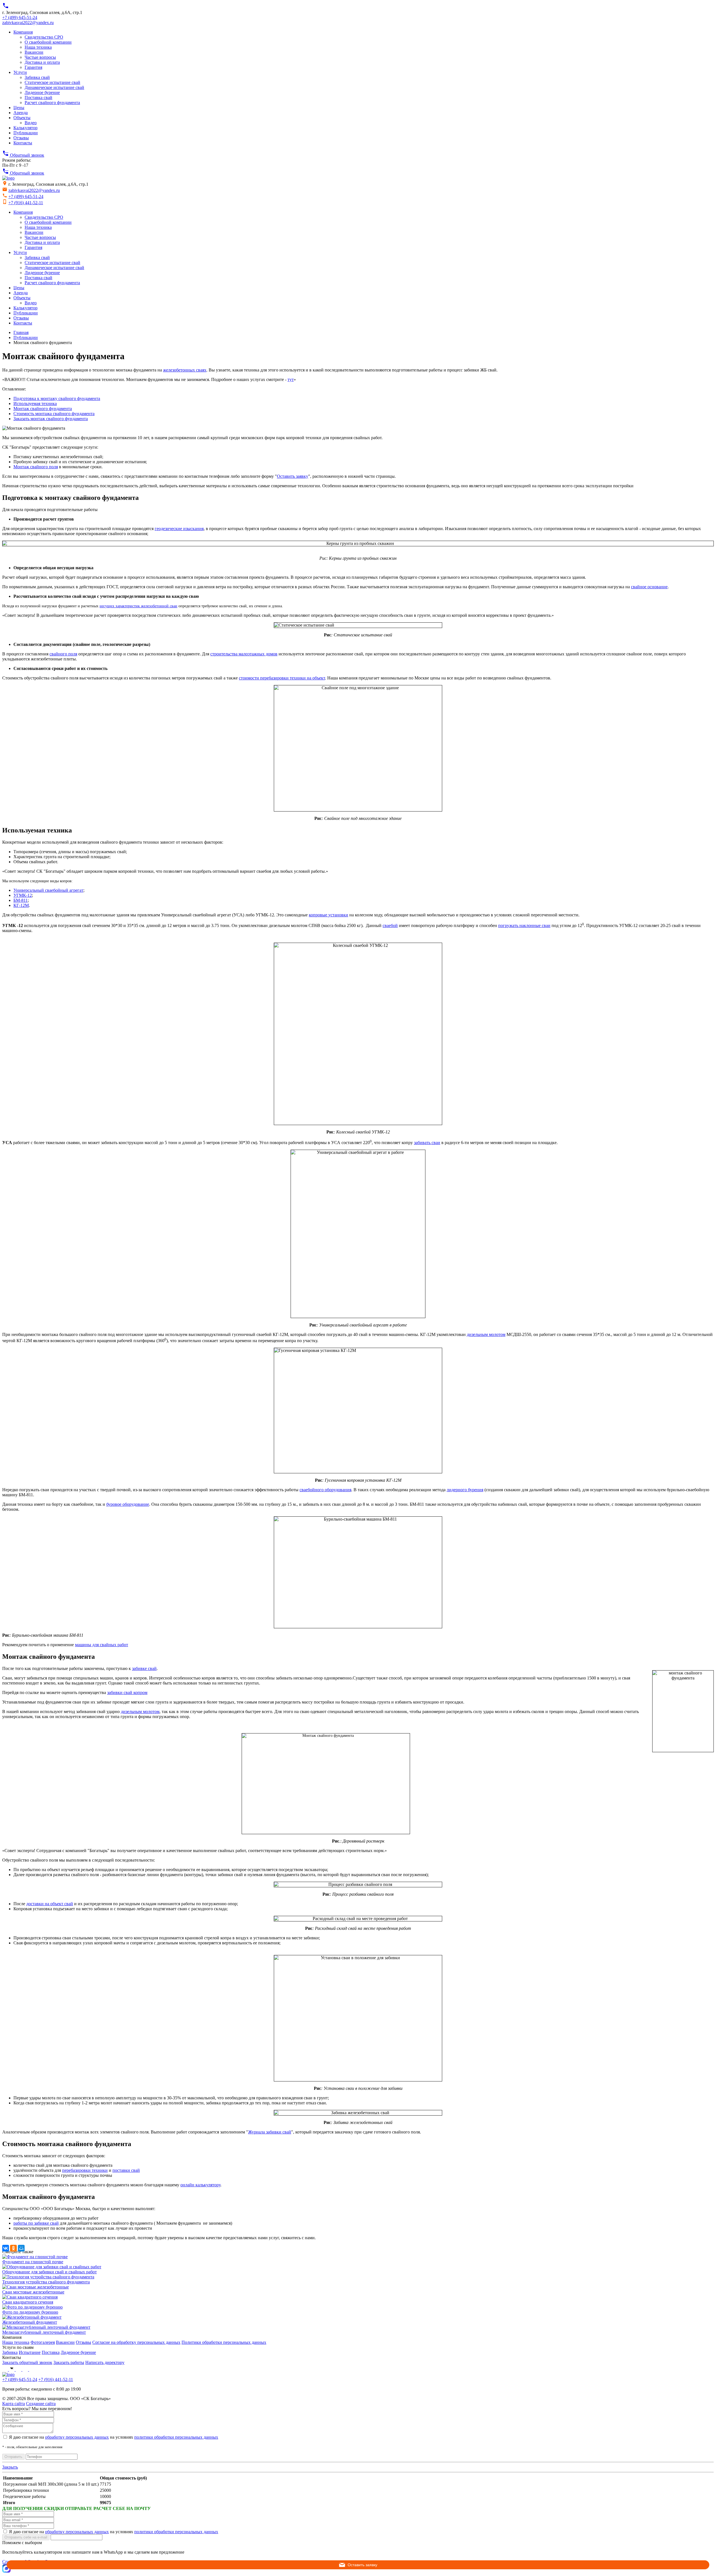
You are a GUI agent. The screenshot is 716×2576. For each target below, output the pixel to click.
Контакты (23, 143)
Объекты (22, 118)
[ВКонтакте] (6, 2248)
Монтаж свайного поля (36, 467)
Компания (23, 32)
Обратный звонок (23, 155)
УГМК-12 (23, 895)
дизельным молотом (486, 1334)
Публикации (26, 133)
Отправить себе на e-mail (26, 2537)
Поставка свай (38, 97)
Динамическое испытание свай (54, 87)
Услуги (20, 72)
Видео (31, 123)
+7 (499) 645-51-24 (20, 17)
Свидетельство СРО (44, 37)
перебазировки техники (85, 2170)
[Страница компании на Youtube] (19, 2369)
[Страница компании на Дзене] (32, 2369)
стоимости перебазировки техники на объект (282, 678)
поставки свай (126, 2170)
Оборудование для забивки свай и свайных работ (50, 2272)
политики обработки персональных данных (176, 2437)
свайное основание (649, 587)
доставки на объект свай (50, 1904)
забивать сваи (427, 1143)
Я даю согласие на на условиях (114, 2437)
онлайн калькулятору (200, 2185)
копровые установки (328, 915)
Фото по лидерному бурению (30, 2312)
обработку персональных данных (77, 2437)
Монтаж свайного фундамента (43, 409)
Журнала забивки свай (270, 2132)
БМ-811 (21, 900)
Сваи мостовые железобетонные (33, 2292)
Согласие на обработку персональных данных (136, 2342)
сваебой (390, 925)
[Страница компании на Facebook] (6, 2369)
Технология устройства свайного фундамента (46, 2282)
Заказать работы (69, 2362)
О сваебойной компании (48, 42)
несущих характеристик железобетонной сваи (138, 606)
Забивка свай (37, 77)
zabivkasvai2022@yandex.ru (28, 23)
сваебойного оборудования (325, 1490)
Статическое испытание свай (52, 82)
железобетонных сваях (185, 370)
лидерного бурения (465, 1490)
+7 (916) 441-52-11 (26, 203)
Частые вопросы (40, 57)
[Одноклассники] (13, 2248)
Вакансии (34, 52)
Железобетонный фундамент (30, 2322)
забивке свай (144, 1668)
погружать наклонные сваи (524, 925)
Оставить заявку (293, 476)
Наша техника (38, 47)
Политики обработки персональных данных (224, 2342)
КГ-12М (21, 905)
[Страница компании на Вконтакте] (12, 2369)
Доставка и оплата (42, 62)
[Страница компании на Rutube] (26, 2369)
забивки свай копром (127, 1692)
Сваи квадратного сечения (28, 2302)
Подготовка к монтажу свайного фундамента (57, 398)
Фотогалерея (43, 2342)
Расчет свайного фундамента (52, 103)
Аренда (21, 113)
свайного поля (63, 654)
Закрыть (10, 2467)
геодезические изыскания (179, 529)
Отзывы (21, 138)
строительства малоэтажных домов (244, 654)
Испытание (30, 2352)
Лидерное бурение (42, 92)
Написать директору (105, 2362)
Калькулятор (25, 128)
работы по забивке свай (36, 2223)
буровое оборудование (128, 1504)
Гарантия (33, 67)
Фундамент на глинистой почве (33, 2262)
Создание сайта (41, 2404)
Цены (19, 108)
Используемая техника (35, 404)
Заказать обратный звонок (27, 2362)
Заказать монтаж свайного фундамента (51, 419)
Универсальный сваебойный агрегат (48, 890)
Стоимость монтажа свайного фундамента (54, 414)
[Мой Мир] (21, 2248)
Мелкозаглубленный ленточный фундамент (44, 2332)
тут (291, 379)
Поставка (51, 2352)
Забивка (10, 2352)
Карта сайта (14, 2404)
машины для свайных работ (102, 1645)
